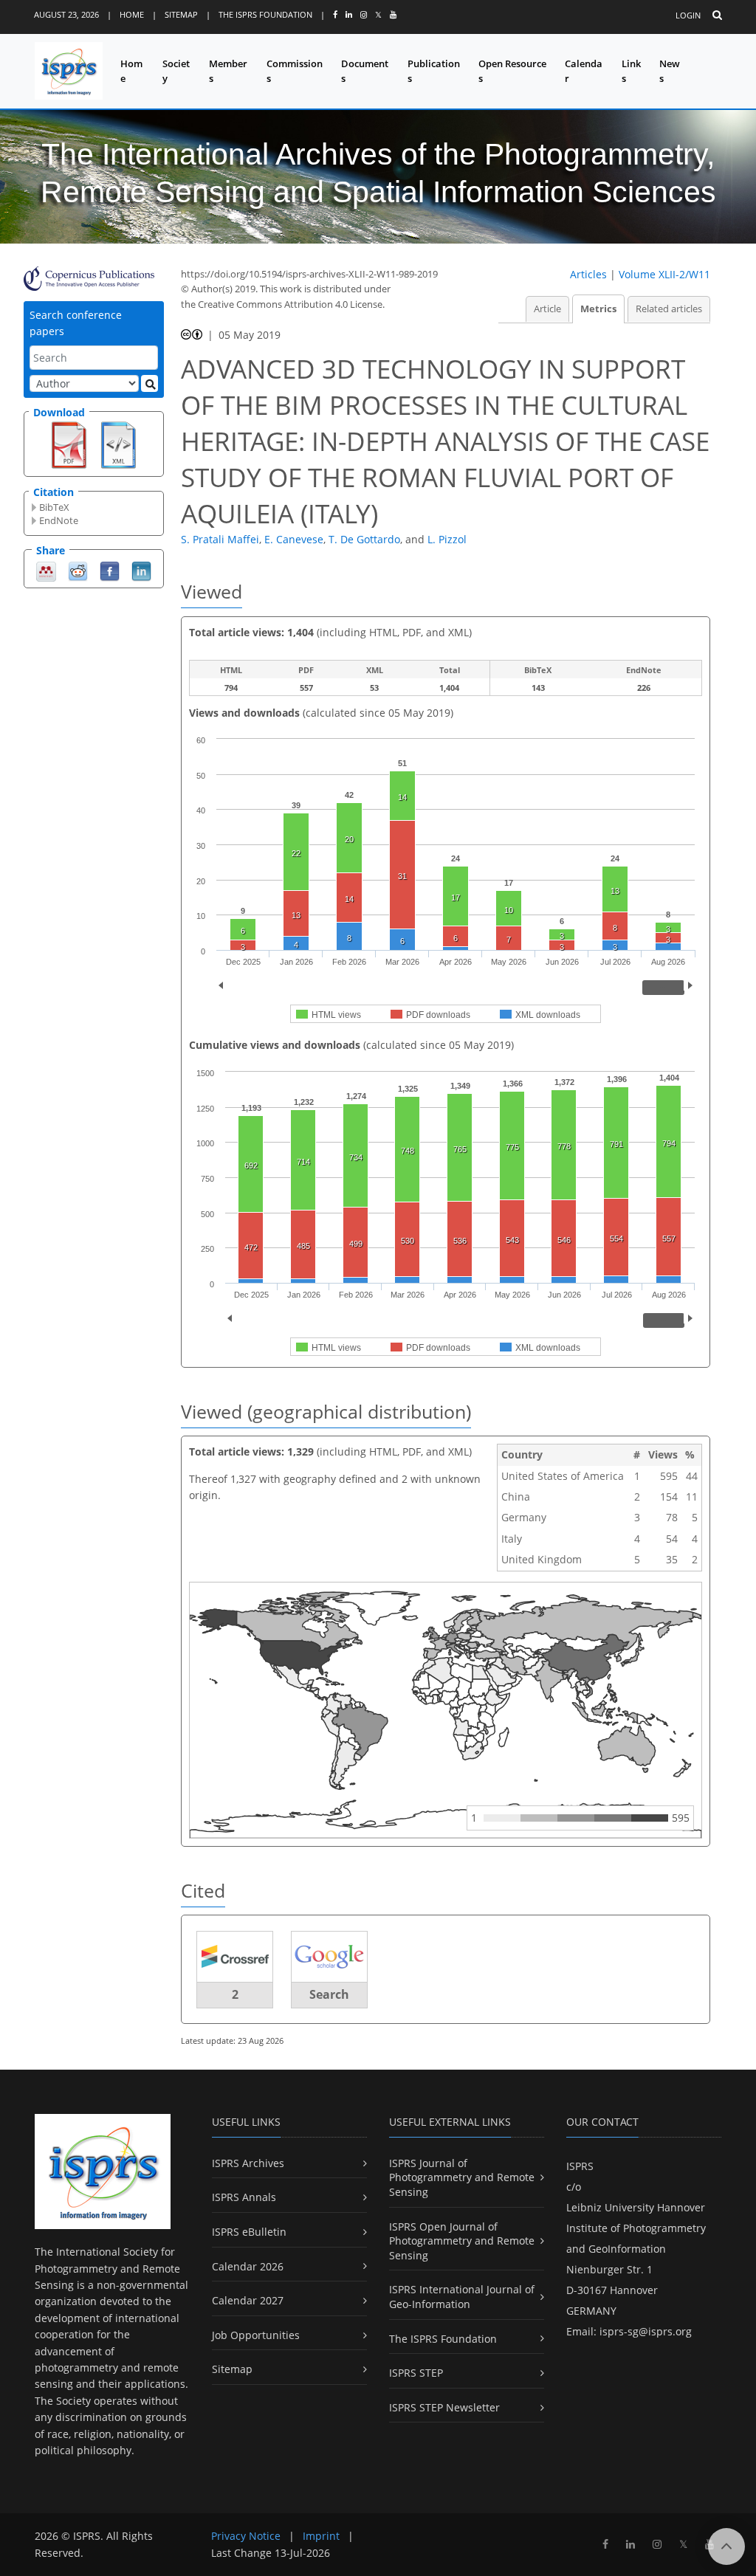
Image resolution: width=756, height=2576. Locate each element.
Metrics (598, 309)
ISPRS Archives (248, 2163)
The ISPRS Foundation (265, 14)
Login (688, 15)
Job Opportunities (256, 2335)
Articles (588, 274)
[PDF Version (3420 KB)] (69, 444)
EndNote (59, 520)
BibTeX (54, 507)
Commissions (295, 71)
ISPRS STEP (416, 2373)
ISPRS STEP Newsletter (444, 2407)
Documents (365, 71)
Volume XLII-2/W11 (664, 274)
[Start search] (150, 383)
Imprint (321, 2536)
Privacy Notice (246, 2536)
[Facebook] (110, 570)
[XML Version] (118, 444)
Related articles (669, 309)
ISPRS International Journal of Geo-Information (462, 2297)
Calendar (584, 71)
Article (547, 309)
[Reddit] (78, 570)
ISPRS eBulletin (249, 2232)
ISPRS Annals (244, 2197)
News (670, 71)
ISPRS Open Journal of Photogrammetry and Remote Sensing (462, 2241)
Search (329, 1994)
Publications (434, 71)
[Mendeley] (46, 570)
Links (631, 71)
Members (228, 71)
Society (176, 71)
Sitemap (181, 14)
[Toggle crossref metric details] (235, 1956)
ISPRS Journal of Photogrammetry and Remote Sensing (462, 2177)
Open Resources (512, 71)
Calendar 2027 (248, 2300)
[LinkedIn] (141, 570)
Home (132, 14)
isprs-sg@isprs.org (646, 2331)
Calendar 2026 (248, 2266)
